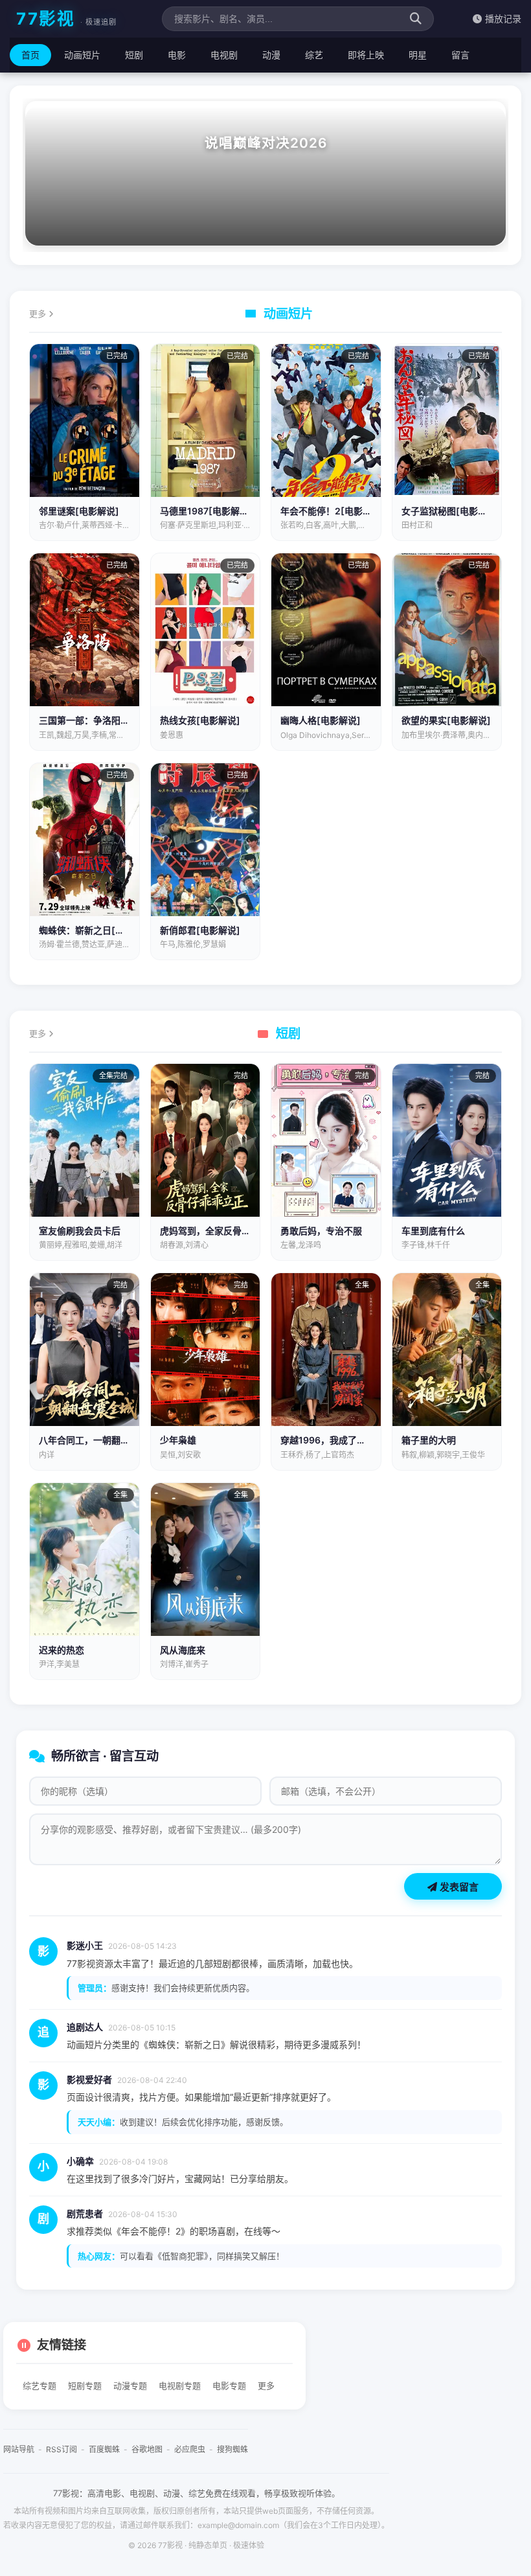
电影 (177, 55)
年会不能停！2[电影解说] (333, 511)
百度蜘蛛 (104, 2449)
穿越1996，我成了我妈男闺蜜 (341, 1440)
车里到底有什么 (433, 1231)
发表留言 (458, 1887)
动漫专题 (130, 2386)
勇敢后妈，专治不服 (321, 1231)
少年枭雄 (178, 1440)
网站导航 (19, 2449)
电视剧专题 (180, 2386)
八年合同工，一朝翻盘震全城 (98, 1440)
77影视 (66, 18)
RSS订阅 (62, 2449)
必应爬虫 (190, 2449)
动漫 (271, 55)
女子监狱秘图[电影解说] (451, 511)
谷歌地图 (147, 2449)
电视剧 (224, 55)
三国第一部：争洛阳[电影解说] (102, 720)
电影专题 (229, 2386)
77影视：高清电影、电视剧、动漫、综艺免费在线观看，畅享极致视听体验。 (197, 2493)
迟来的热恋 (62, 1650)
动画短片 (82, 55)
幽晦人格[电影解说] (321, 720)
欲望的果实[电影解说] (446, 720)
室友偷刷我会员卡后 (80, 1231)
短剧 (134, 55)
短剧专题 (85, 2386)
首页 (30, 55)
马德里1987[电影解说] (206, 511)
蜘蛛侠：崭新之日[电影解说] (97, 930)
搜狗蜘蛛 (232, 2449)
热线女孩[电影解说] (200, 720)
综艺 (314, 55)
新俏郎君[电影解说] (200, 930)
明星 (418, 55)
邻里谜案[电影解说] (79, 511)
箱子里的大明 (429, 1440)
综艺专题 (40, 2386)
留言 (460, 55)
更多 (39, 314)
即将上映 (366, 55)
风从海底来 (183, 1650)
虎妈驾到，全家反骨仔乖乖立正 (223, 1231)
